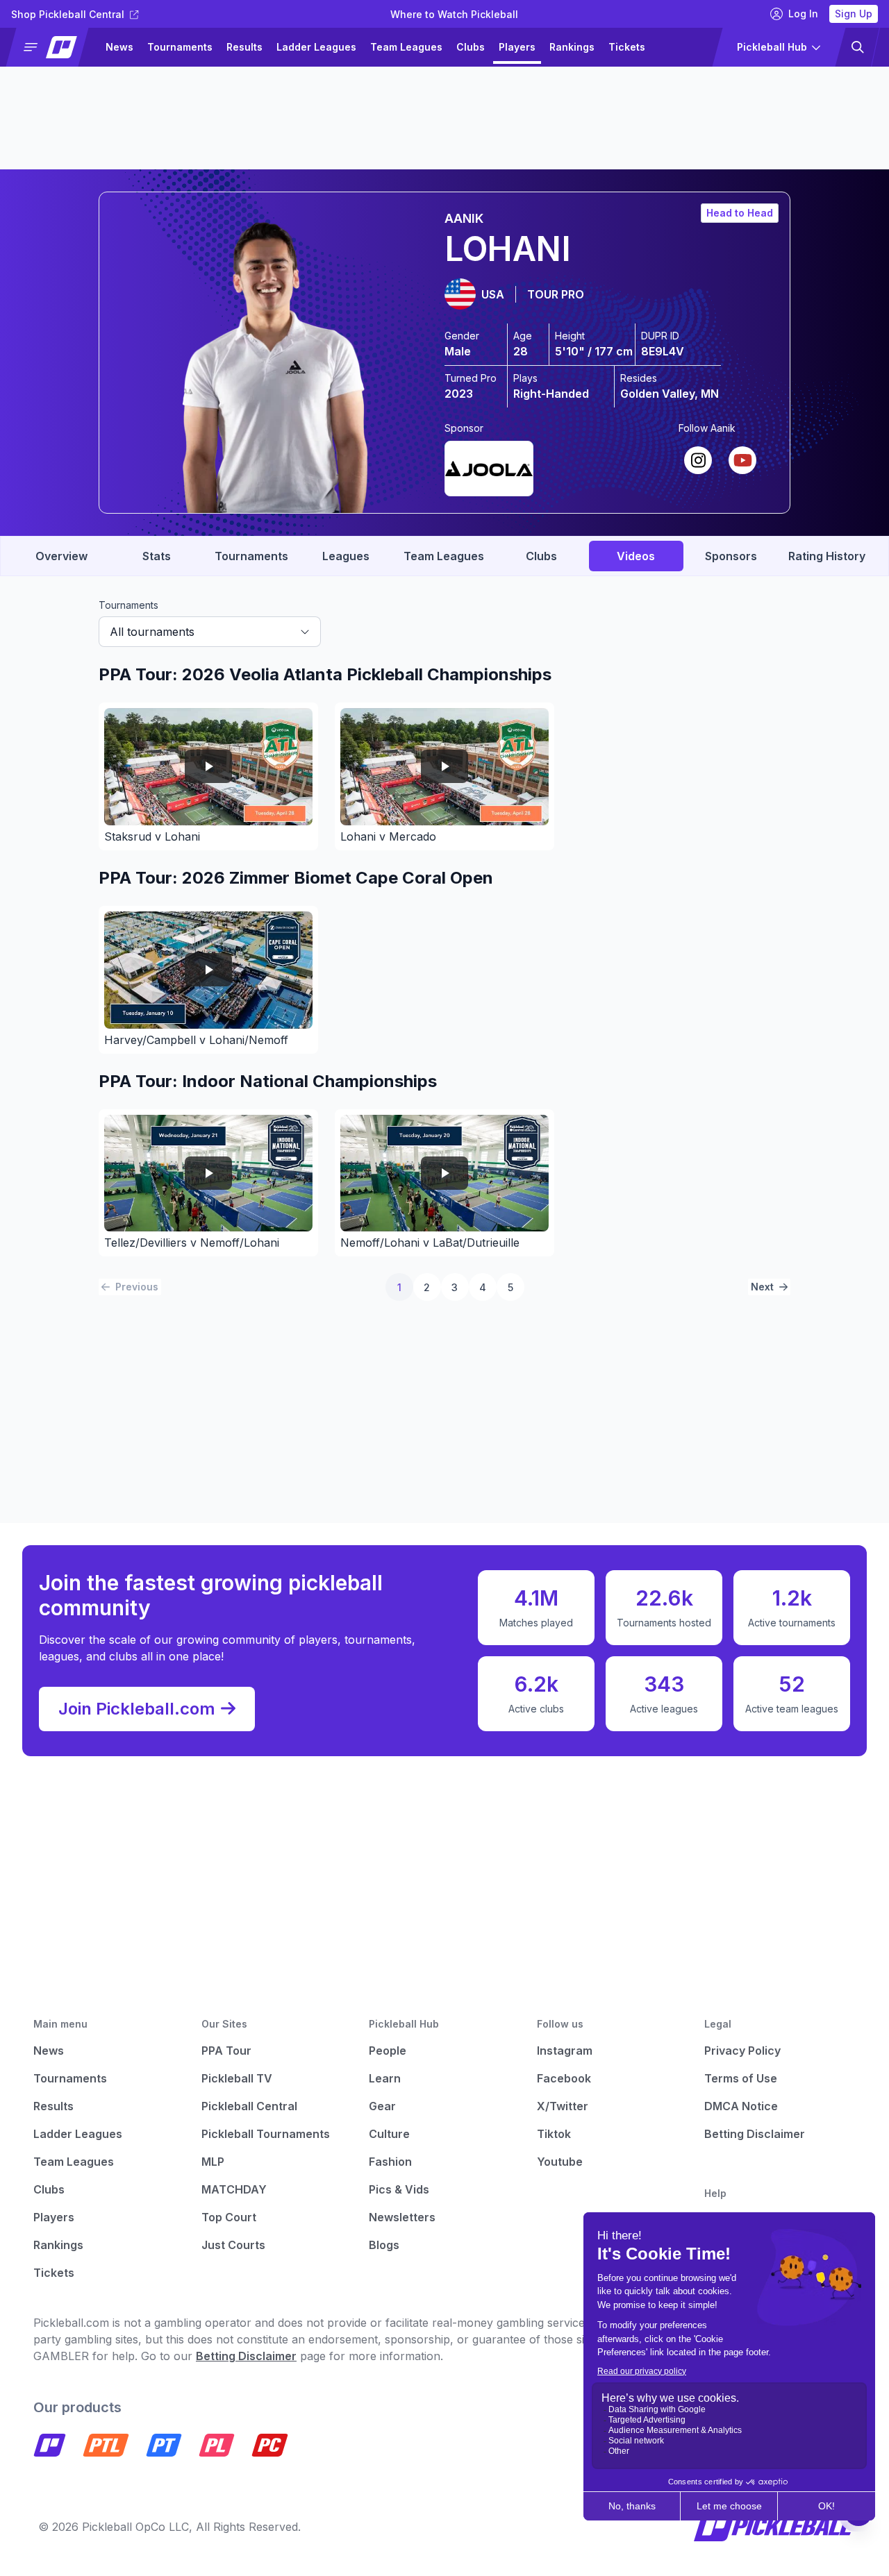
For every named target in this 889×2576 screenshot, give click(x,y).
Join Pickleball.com (137, 1709)
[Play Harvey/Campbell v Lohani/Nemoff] (208, 970)
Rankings (572, 47)
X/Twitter (563, 2106)
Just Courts (233, 2245)
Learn (385, 2078)
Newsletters (402, 2217)
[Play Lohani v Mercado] (444, 767)
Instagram (565, 2051)
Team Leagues (406, 47)
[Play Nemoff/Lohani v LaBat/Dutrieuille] (444, 1173)
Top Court (229, 2217)
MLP (213, 2162)
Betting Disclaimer (755, 2134)
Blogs (384, 2245)
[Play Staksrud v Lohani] (208, 767)
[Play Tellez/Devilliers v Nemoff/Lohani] (208, 1173)
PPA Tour (226, 2051)
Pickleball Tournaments (266, 2134)
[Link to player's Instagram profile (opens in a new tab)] (698, 460)
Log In (803, 14)
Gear (382, 2106)
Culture (389, 2134)
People (388, 2051)
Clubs (471, 47)
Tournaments (180, 47)
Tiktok (554, 2134)
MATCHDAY (234, 2189)
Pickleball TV (237, 2078)
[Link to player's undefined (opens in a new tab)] (489, 466)
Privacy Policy (742, 2051)
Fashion (390, 2162)
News (119, 47)
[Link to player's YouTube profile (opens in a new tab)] (742, 460)
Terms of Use (741, 2078)
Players (517, 47)
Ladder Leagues (316, 47)
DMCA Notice (741, 2106)
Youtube (560, 2162)
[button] (53, 47)
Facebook (564, 2078)
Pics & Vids (399, 2189)
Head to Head (740, 213)
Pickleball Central (249, 2106)
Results (244, 47)
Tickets (627, 47)
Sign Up (854, 14)
